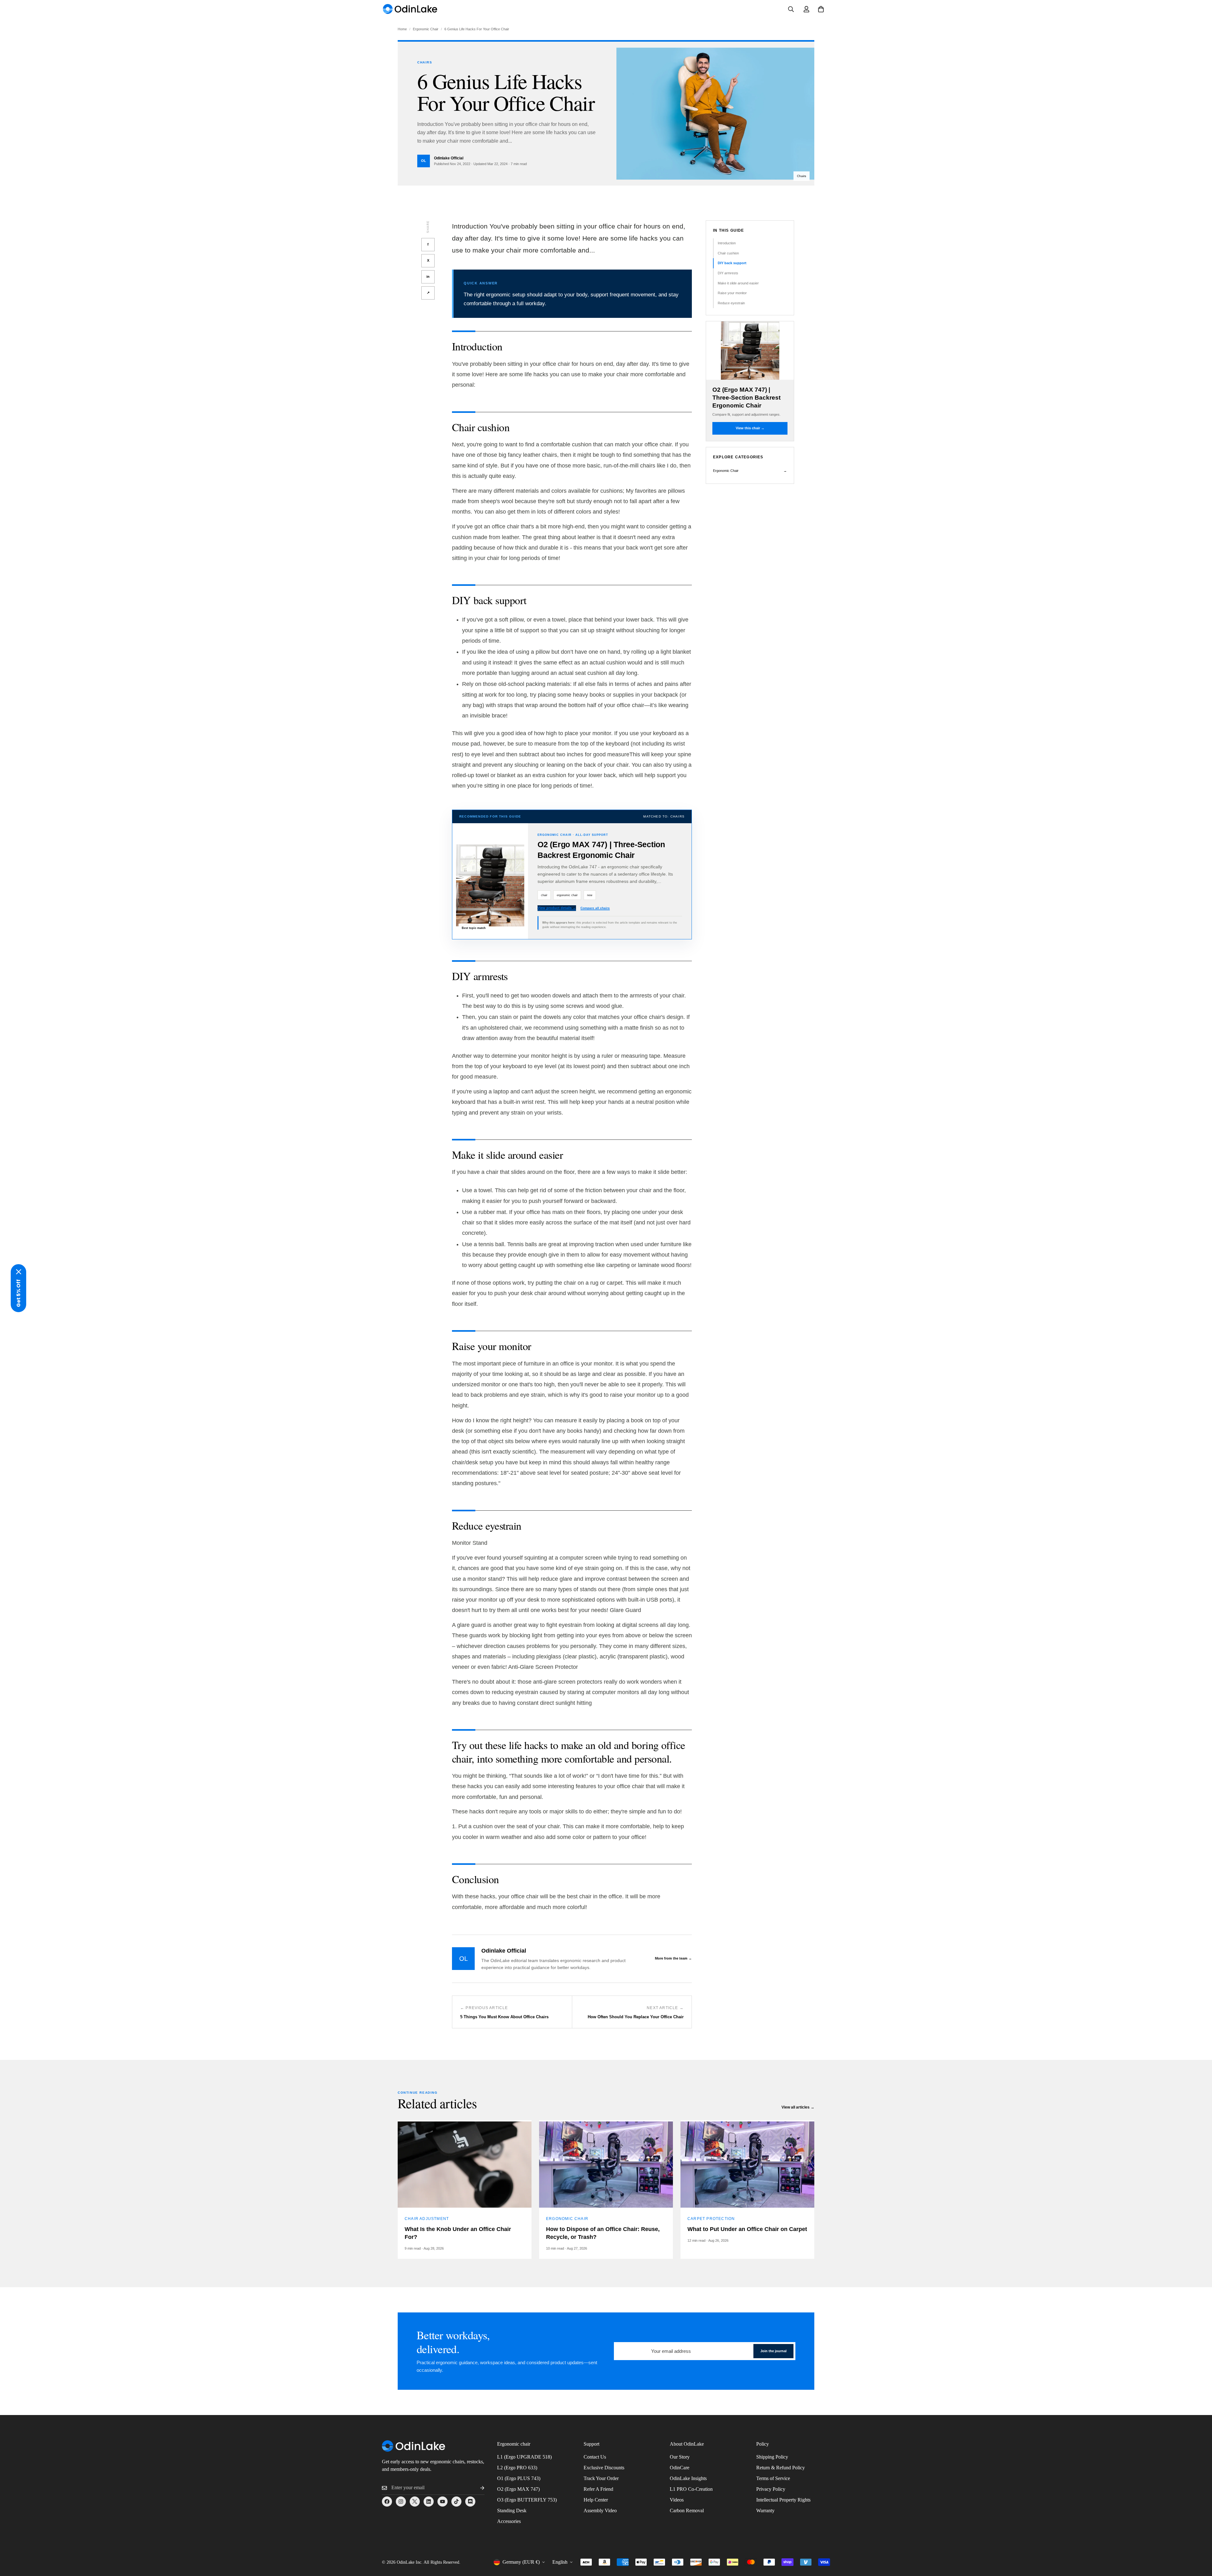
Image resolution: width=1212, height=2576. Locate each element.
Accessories (509, 2521)
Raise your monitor (732, 293)
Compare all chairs (595, 908)
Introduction (727, 243)
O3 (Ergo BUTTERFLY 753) (527, 2500)
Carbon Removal (687, 2511)
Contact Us (595, 2457)
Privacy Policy (771, 2489)
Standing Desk (512, 2511)
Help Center (596, 2500)
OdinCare (680, 2468)
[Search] (791, 9)
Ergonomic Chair (426, 29)
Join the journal (773, 2351)
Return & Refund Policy (781, 2468)
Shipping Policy (772, 2457)
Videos (677, 2500)
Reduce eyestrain (731, 303)
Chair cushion (728, 253)
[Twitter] (415, 2502)
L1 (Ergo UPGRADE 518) (524, 2457)
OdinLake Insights (688, 2478)
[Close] (19, 1272)
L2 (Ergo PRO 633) (517, 2468)
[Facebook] (387, 2502)
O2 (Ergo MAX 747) (518, 2489)
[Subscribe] (477, 2488)
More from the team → (673, 1958)
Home (402, 29)
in (428, 277)
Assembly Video (600, 2511)
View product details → (557, 908)
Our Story (680, 2457)
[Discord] (470, 2502)
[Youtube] (443, 2502)
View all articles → (798, 2107)
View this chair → (750, 428)
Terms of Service (773, 2478)
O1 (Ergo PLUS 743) (519, 2478)
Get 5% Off (18, 1293)
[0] (821, 9)
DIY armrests (728, 273)
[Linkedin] (429, 2502)
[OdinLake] (410, 9)
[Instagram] (401, 2502)
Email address (631, 2348)
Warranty (765, 2511)
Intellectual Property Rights (783, 2500)
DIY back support (732, 263)
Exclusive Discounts (604, 2468)
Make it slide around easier (738, 283)
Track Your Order (601, 2478)
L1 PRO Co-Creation (691, 2489)
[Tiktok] (456, 2502)
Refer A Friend (598, 2489)
